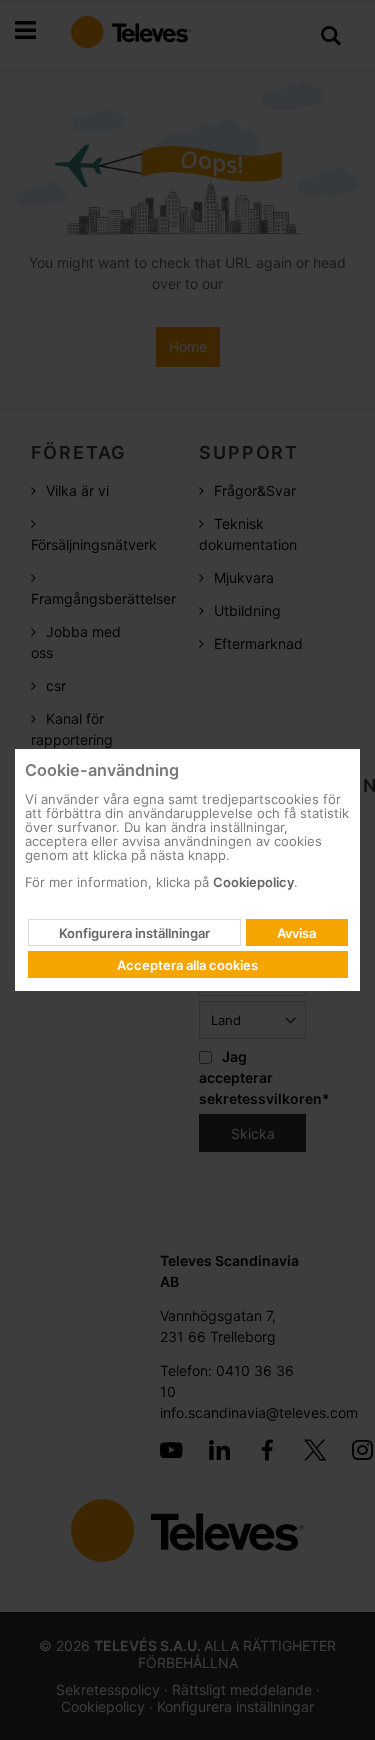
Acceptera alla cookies (187, 965)
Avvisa (296, 933)
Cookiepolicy (253, 882)
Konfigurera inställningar (134, 933)
